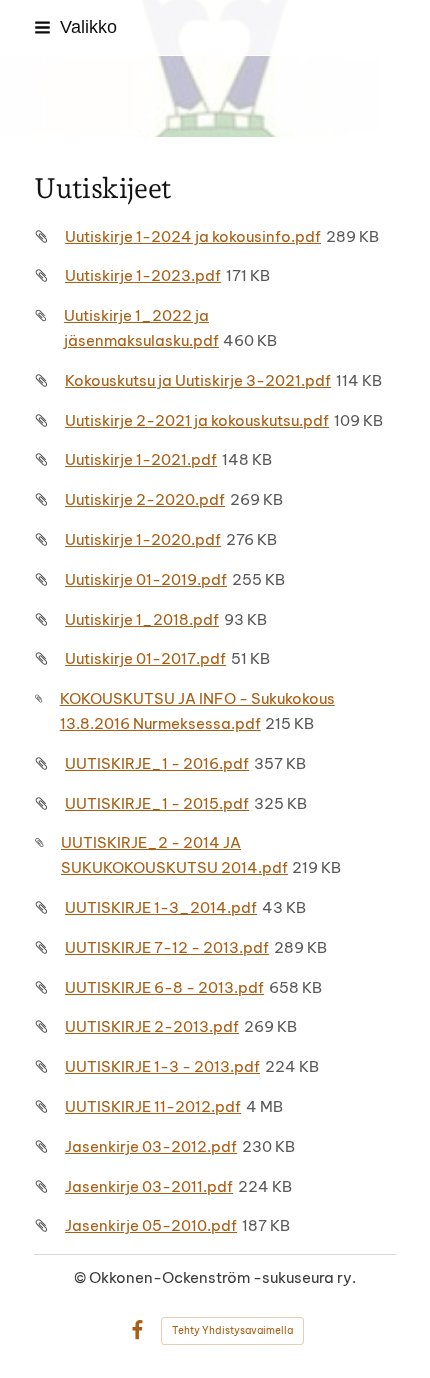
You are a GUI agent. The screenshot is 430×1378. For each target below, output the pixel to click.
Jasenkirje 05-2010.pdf (151, 1225)
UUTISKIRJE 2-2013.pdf (152, 1026)
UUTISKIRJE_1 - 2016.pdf (157, 763)
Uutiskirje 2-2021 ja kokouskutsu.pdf (197, 420)
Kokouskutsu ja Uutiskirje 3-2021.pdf (198, 380)
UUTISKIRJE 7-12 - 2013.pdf (167, 947)
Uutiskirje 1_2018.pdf (142, 619)
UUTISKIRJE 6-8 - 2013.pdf (164, 987)
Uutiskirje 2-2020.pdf (145, 499)
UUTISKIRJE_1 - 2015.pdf (157, 803)
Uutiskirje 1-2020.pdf (143, 539)
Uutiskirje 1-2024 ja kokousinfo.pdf (193, 236)
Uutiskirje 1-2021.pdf (141, 459)
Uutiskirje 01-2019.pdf (146, 579)
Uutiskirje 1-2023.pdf (143, 275)
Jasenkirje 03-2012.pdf (151, 1146)
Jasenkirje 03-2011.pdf (149, 1186)
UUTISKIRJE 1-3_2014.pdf (161, 907)
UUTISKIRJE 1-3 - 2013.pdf (162, 1066)
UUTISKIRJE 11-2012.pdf (153, 1106)
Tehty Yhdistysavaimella (232, 1330)
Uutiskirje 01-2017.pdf (145, 658)
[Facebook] (137, 1330)
